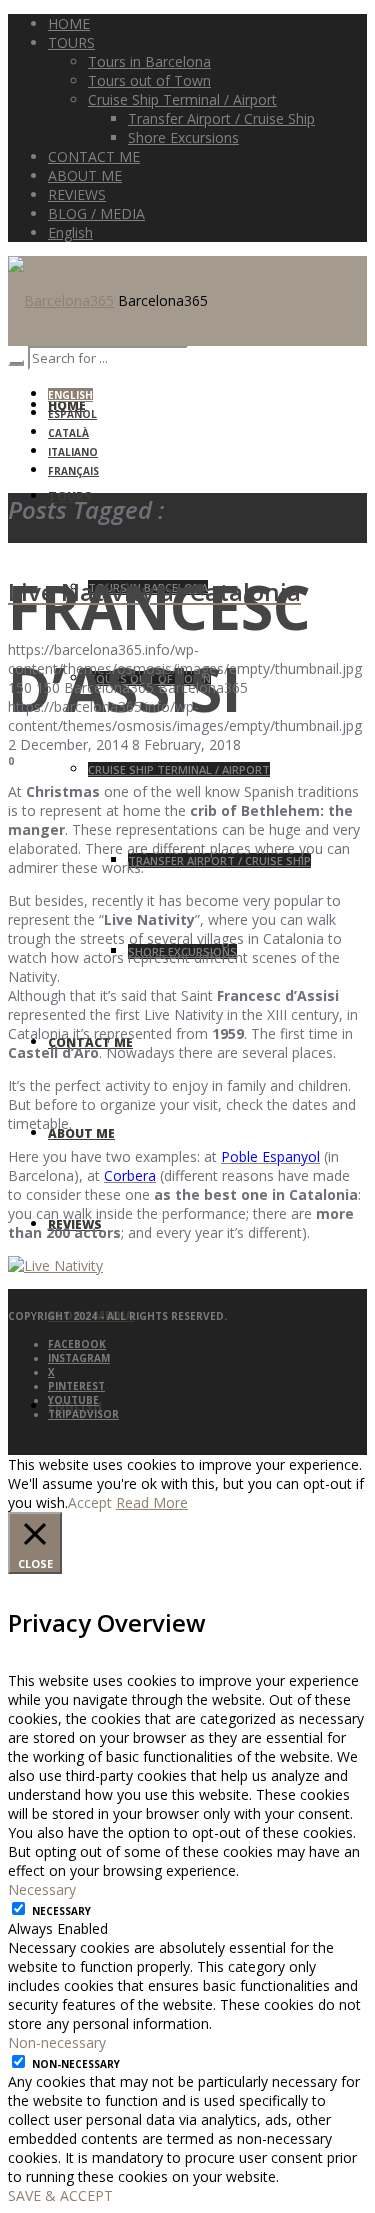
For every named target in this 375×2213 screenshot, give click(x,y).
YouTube (73, 1400)
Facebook (77, 1344)
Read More (152, 1502)
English (70, 395)
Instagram (79, 1358)
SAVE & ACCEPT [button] (60, 2195)
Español (72, 414)
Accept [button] (90, 1502)
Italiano (73, 452)
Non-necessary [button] (57, 2042)
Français (73, 471)
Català (68, 433)
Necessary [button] (42, 1889)
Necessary (61, 1911)
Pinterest (76, 1386)
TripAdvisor (83, 1414)
